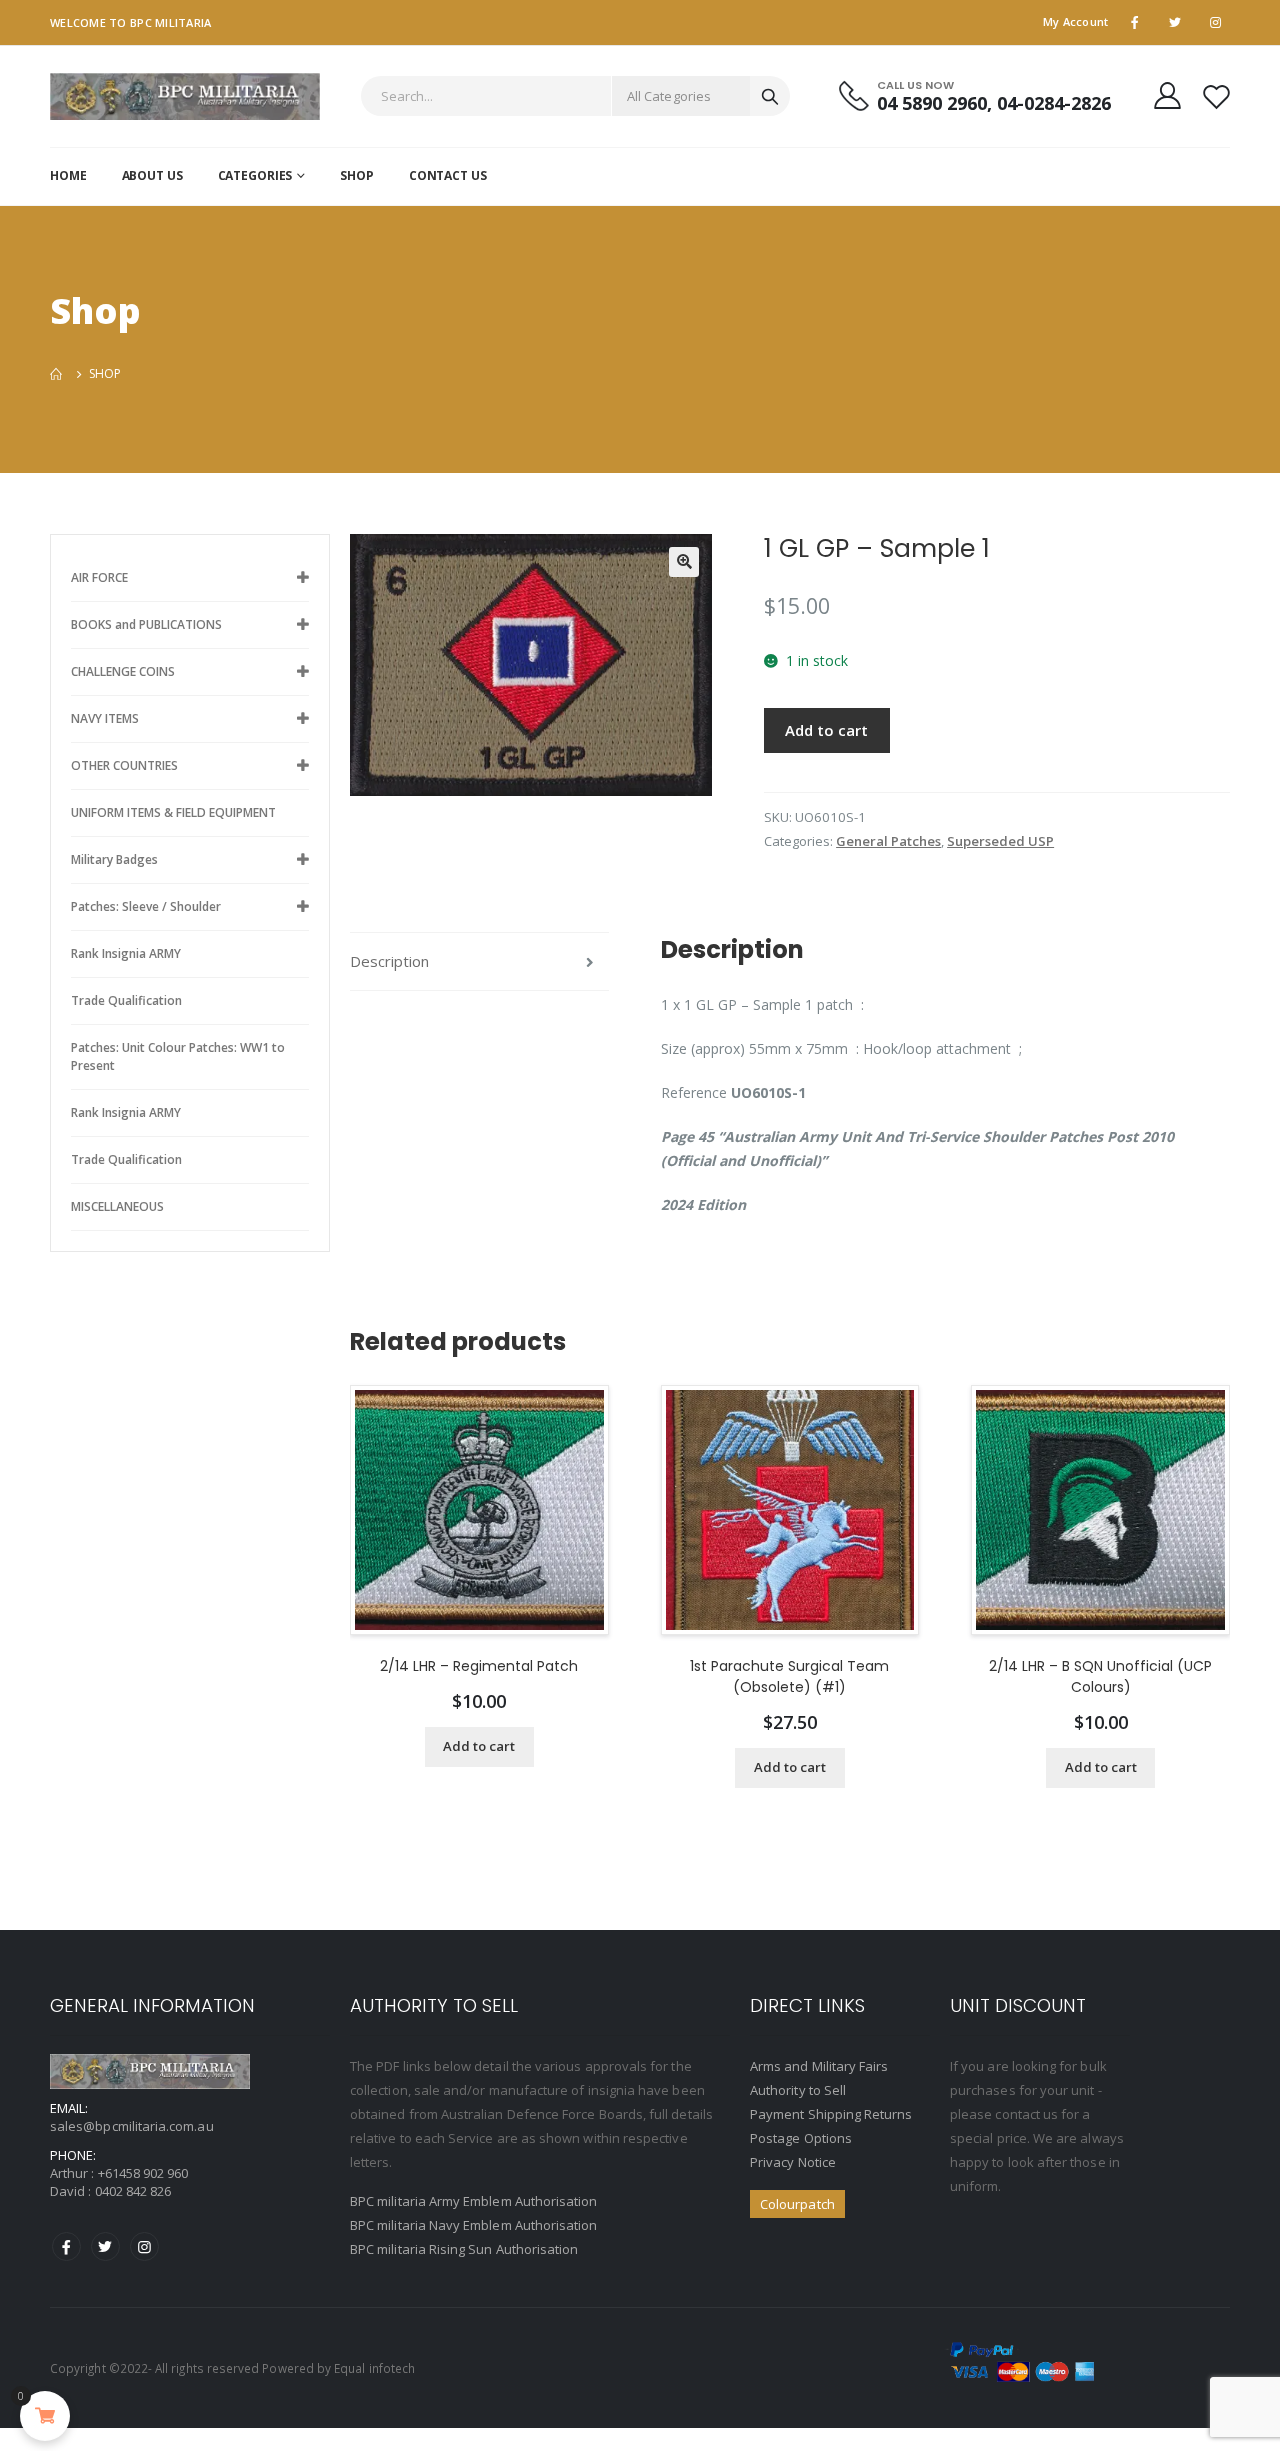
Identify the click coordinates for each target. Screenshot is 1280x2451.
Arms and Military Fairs (819, 2066)
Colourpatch (797, 2204)
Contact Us (448, 175)
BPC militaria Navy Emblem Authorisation (474, 2225)
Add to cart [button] (479, 1746)
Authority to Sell (798, 2090)
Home (68, 175)
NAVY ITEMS (105, 718)
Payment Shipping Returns (831, 2114)
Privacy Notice (793, 2162)
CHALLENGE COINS (123, 671)
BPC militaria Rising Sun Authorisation (464, 2249)
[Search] (770, 96)
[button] (684, 562)
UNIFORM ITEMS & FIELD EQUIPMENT (173, 812)
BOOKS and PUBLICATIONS (146, 624)
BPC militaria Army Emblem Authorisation (474, 2201)
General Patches (888, 841)
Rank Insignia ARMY (126, 953)
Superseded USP (1000, 841)
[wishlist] (1216, 96)
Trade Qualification (126, 1000)
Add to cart (826, 730)
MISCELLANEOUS (117, 1206)
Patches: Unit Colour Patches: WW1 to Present (178, 1056)
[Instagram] (144, 2246)
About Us (152, 175)
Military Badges (114, 859)
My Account (1076, 21)
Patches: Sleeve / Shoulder (146, 906)
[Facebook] (66, 2246)
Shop (357, 175)
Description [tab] (389, 961)
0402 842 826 (133, 2191)
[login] (1167, 95)
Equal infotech (374, 2368)
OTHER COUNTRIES (124, 765)
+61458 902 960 (143, 2173)
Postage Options (801, 2138)
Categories (255, 175)
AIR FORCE (99, 577)
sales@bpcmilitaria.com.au (132, 2126)
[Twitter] (105, 2246)
